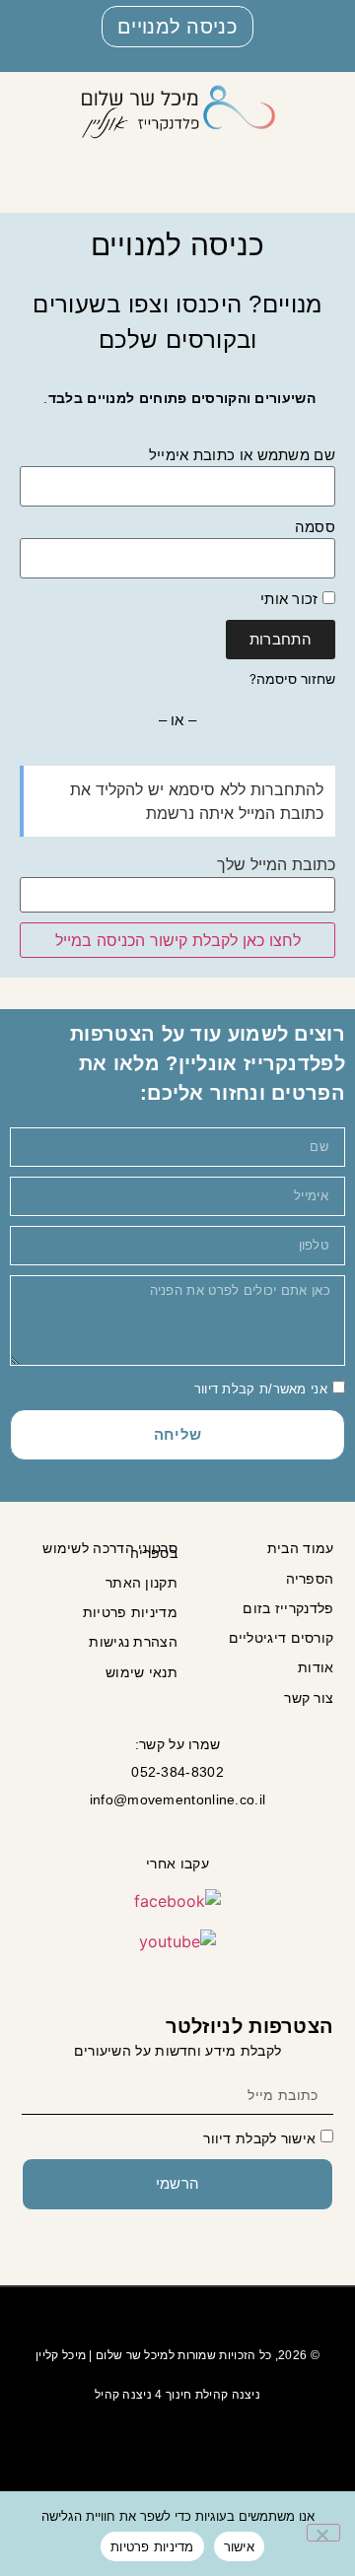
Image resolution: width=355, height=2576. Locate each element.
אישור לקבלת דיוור (259, 2138)
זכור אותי (291, 599)
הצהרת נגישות (133, 1642)
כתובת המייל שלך (276, 864)
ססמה (315, 527)
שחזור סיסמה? (292, 679)
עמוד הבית (300, 1548)
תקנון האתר (142, 1583)
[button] (317, 157)
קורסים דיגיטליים (281, 1638)
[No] (323, 2533)
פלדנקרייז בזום (288, 1608)
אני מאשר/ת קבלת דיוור (261, 1388)
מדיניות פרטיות (130, 1612)
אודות (316, 1667)
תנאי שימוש (142, 1672)
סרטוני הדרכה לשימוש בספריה (110, 1550)
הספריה (310, 1579)
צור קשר (309, 1698)
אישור (239, 2546)
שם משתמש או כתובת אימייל (242, 455)
